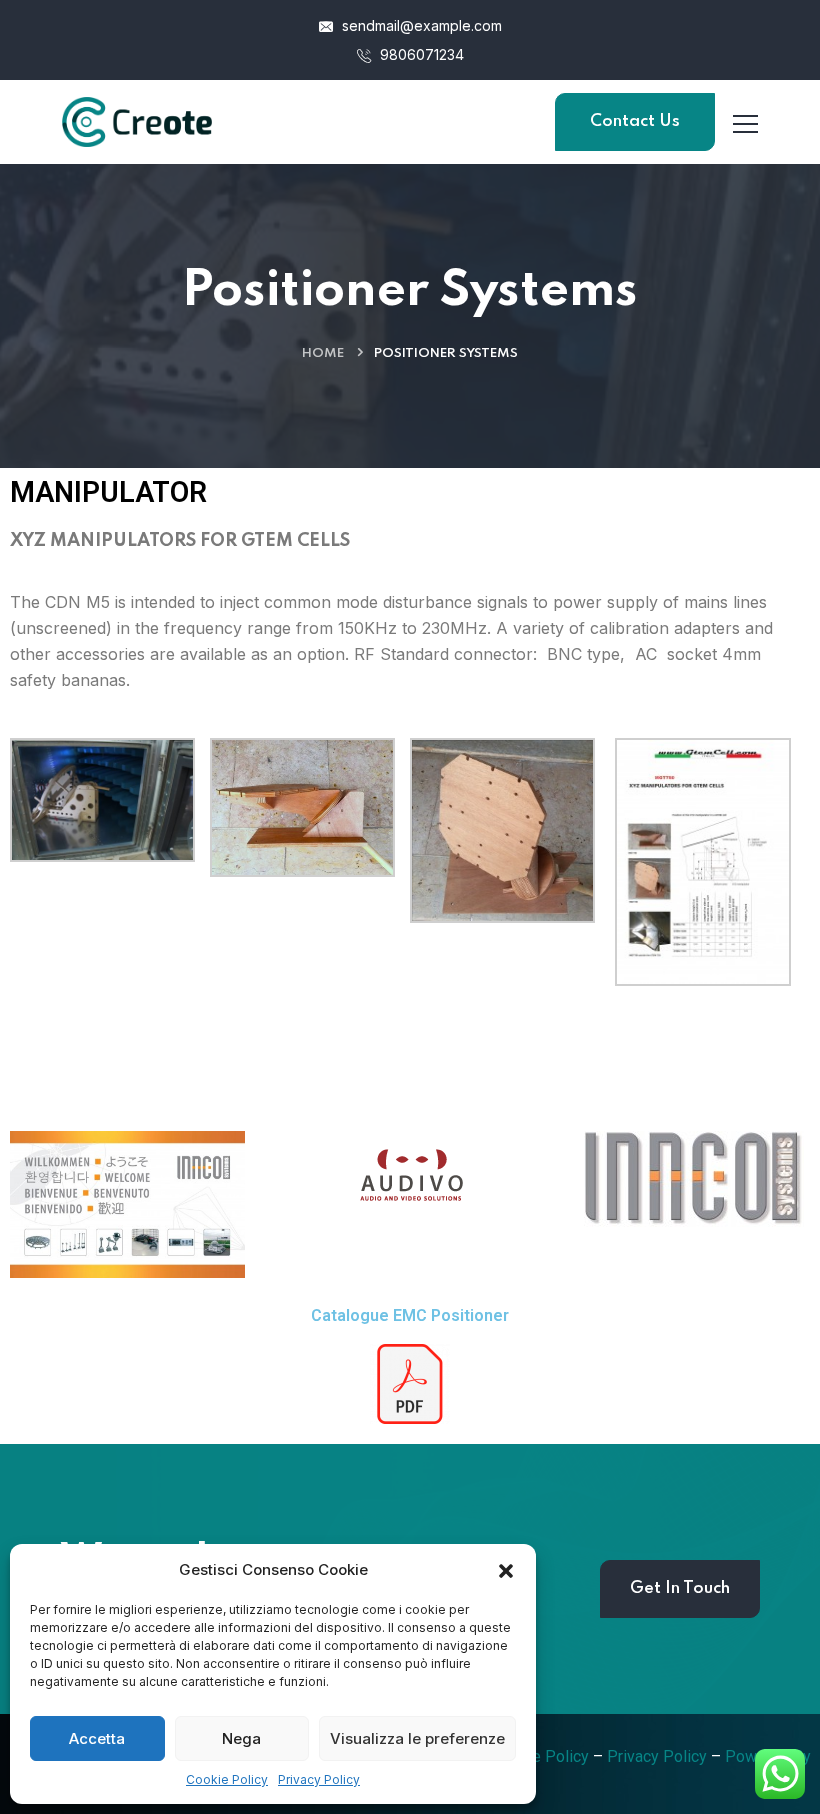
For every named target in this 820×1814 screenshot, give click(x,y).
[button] (506, 1570)
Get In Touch (680, 1588)
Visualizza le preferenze (417, 1738)
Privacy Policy (319, 1779)
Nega (241, 1738)
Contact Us (635, 121)
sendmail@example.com (420, 25)
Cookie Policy (227, 1779)
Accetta (97, 1738)
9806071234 (420, 54)
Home (323, 353)
